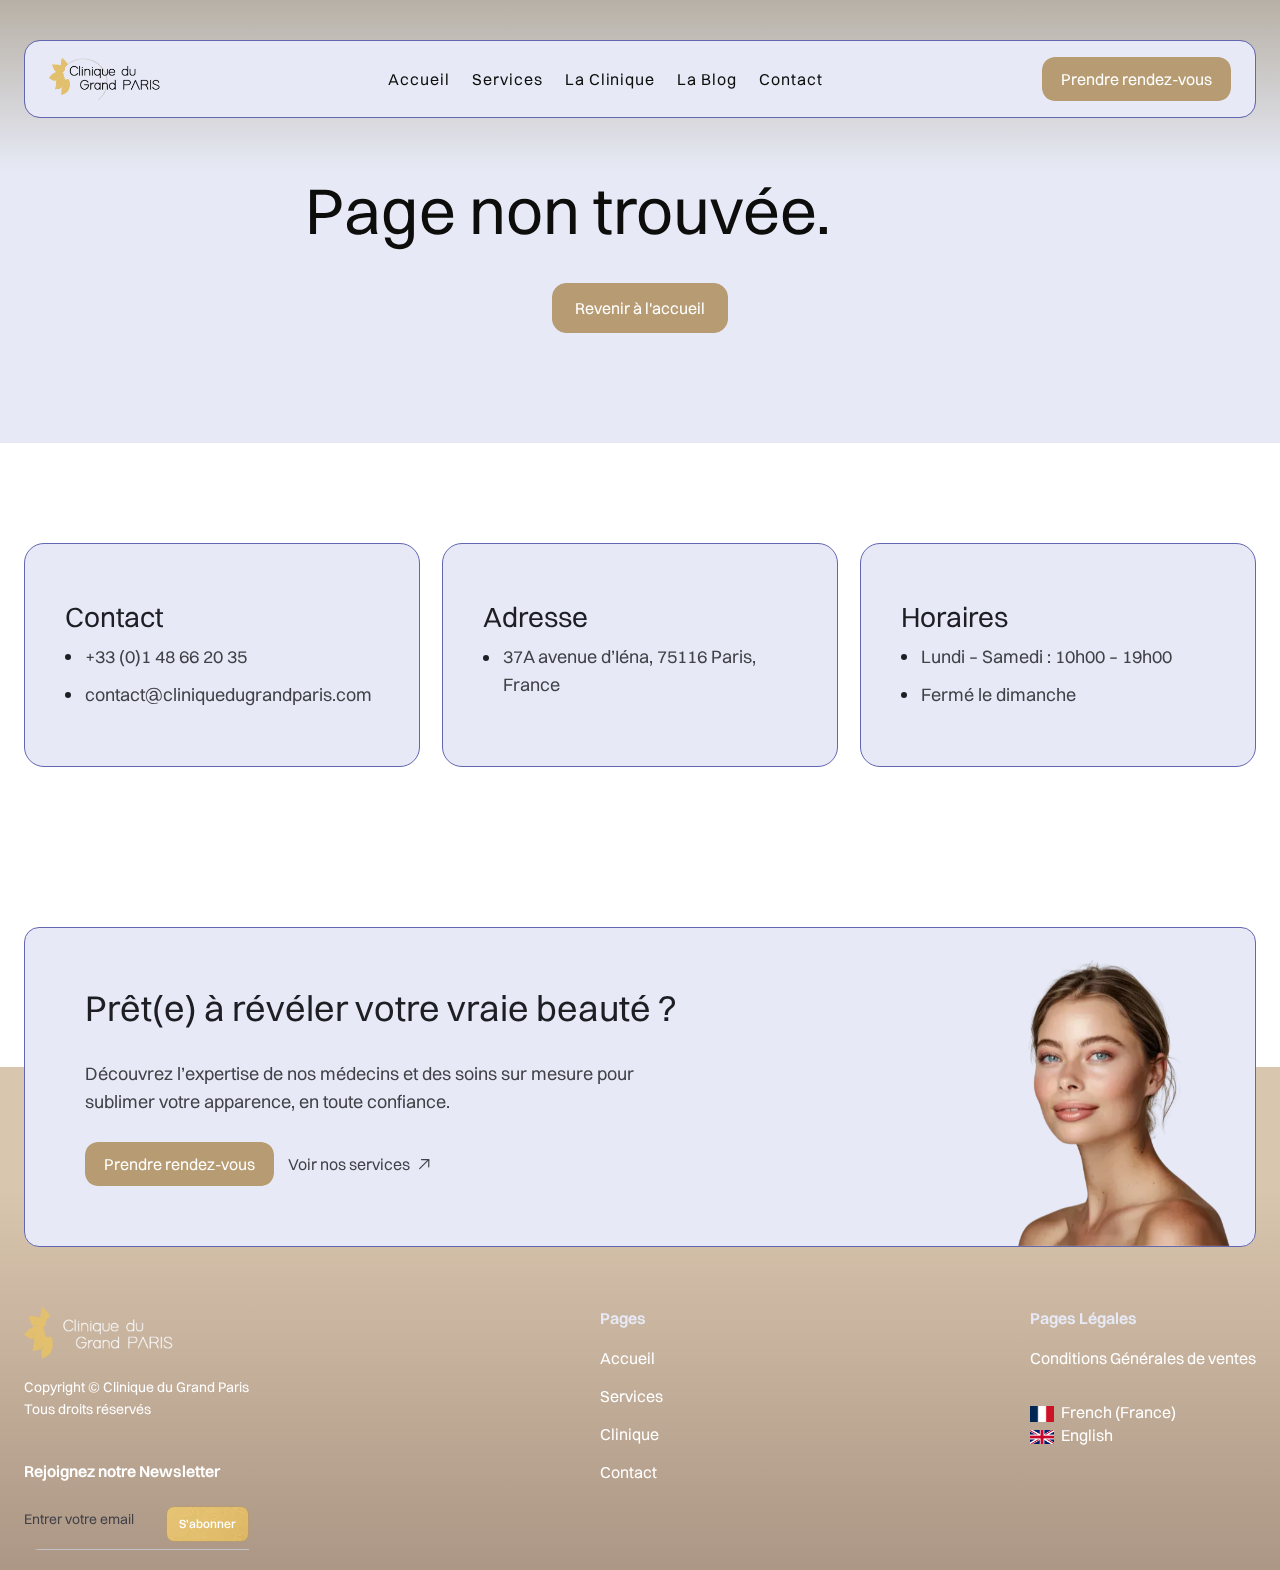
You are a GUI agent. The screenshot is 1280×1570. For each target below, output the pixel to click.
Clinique (629, 1434)
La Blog (707, 79)
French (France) (1118, 1412)
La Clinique (610, 79)
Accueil (419, 79)
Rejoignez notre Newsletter (122, 1471)
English (1087, 1435)
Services (507, 79)
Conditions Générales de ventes (1143, 1358)
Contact (791, 79)
